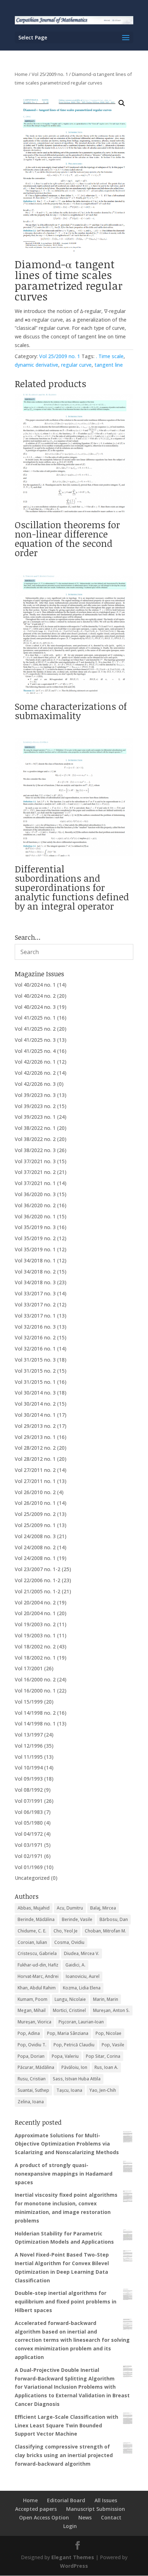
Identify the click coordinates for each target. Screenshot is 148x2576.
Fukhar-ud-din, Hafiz (38, 1965)
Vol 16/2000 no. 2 (35, 1679)
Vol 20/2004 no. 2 (35, 1602)
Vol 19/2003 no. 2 (35, 1624)
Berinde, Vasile (77, 1919)
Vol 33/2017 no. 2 (35, 1304)
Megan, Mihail (32, 2010)
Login (70, 2526)
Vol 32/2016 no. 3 (35, 1327)
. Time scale (110, 356)
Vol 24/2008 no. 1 (35, 1558)
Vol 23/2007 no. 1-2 (38, 1569)
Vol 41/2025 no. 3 (35, 1040)
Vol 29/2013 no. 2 (35, 1426)
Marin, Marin (106, 1999)
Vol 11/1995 (29, 1757)
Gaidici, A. (75, 1965)
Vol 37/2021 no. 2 (35, 1172)
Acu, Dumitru (70, 1908)
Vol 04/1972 (29, 1834)
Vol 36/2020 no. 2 (35, 1205)
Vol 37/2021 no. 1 (35, 1183)
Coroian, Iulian (32, 1942)
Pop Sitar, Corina (103, 2056)
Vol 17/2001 (29, 1668)
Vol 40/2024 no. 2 (35, 996)
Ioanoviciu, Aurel (83, 1976)
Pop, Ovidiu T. (32, 2045)
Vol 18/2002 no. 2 (35, 1646)
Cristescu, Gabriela (37, 1953)
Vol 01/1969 (29, 1867)
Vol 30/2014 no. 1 (35, 1415)
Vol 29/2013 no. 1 (35, 1437)
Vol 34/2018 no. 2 (35, 1272)
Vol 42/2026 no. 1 (35, 1062)
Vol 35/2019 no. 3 (35, 1227)
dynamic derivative (36, 365)
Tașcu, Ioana (69, 2090)
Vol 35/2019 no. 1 (35, 1249)
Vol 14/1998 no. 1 (35, 1723)
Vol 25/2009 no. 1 (50, 74)
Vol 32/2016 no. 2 (35, 1337)
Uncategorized (32, 1878)
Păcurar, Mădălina (36, 2067)
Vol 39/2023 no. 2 (35, 1106)
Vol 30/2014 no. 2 (35, 1404)
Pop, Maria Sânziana (68, 2033)
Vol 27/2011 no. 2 (35, 1470)
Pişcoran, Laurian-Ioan (81, 2022)
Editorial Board (66, 2500)
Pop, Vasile (113, 2045)
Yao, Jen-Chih (103, 2090)
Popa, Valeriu (65, 2056)
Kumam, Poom (33, 1999)
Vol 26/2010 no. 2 (35, 1492)
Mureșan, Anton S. (111, 2010)
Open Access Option (44, 2517)
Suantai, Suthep (33, 2090)
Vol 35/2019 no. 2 (35, 1238)
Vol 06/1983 (29, 1812)
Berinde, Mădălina (36, 1919)
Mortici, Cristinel (69, 2010)
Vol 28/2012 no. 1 (35, 1459)
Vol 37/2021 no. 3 (35, 1161)
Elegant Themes (73, 2557)
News (85, 2517)
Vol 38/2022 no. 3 (35, 1150)
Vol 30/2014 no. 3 (35, 1393)
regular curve (76, 365)
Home (21, 74)
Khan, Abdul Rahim (37, 1988)
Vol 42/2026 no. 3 (35, 1084)
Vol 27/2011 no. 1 (35, 1481)
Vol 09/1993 (29, 1779)
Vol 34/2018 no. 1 (35, 1260)
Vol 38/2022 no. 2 (35, 1139)
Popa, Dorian (31, 2056)
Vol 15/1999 (29, 1702)
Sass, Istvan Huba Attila (77, 2079)
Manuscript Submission (96, 2509)
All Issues (106, 2500)
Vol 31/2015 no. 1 (35, 1382)
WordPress (74, 2566)
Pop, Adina (29, 2033)
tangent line (109, 365)
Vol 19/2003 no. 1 (35, 1635)
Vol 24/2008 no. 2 (35, 1547)
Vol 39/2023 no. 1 (35, 1117)
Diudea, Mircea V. (82, 1953)
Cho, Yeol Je (66, 1931)
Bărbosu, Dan (114, 1919)
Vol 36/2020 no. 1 (35, 1216)
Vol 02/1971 (29, 1856)
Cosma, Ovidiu (69, 1942)
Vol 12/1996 (29, 1746)
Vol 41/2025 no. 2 (35, 1029)
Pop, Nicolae (108, 2033)
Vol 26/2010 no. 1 (35, 1503)
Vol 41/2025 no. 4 (35, 1051)
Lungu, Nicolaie (70, 1999)
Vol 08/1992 (29, 1790)
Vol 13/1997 (29, 1735)
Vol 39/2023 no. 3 (35, 1095)
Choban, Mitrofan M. (105, 1931)
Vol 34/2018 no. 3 (35, 1282)
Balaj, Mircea (103, 1908)
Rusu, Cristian (32, 2079)
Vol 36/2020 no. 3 (35, 1194)
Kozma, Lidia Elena (82, 1988)
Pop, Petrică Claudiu (74, 2045)
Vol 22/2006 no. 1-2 (38, 1580)
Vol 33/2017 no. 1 (35, 1316)
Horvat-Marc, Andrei (38, 1976)
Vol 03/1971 (29, 1845)
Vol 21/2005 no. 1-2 (38, 1591)
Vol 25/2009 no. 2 (35, 1514)
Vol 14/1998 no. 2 (35, 1713)
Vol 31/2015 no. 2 (35, 1371)
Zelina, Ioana (31, 2102)
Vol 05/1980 (29, 1823)
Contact (111, 2517)
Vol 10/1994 (29, 1768)
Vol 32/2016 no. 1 (35, 1349)
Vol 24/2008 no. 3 (35, 1536)
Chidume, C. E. (32, 1931)
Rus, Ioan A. (106, 2067)
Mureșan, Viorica (34, 2022)
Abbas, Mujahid (34, 1908)
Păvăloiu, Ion (74, 2067)
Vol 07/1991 (29, 1801)
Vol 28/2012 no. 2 (35, 1448)
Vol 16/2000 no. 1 (35, 1691)
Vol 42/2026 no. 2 (35, 1073)
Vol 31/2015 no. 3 (35, 1360)
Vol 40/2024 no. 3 (35, 1007)
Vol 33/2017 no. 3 (35, 1293)
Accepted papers (36, 2509)
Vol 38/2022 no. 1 (35, 1128)
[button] (122, 103)
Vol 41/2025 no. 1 (35, 1018)
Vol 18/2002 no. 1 (35, 1658)
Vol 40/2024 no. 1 (35, 985)
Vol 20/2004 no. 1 (35, 1613)
